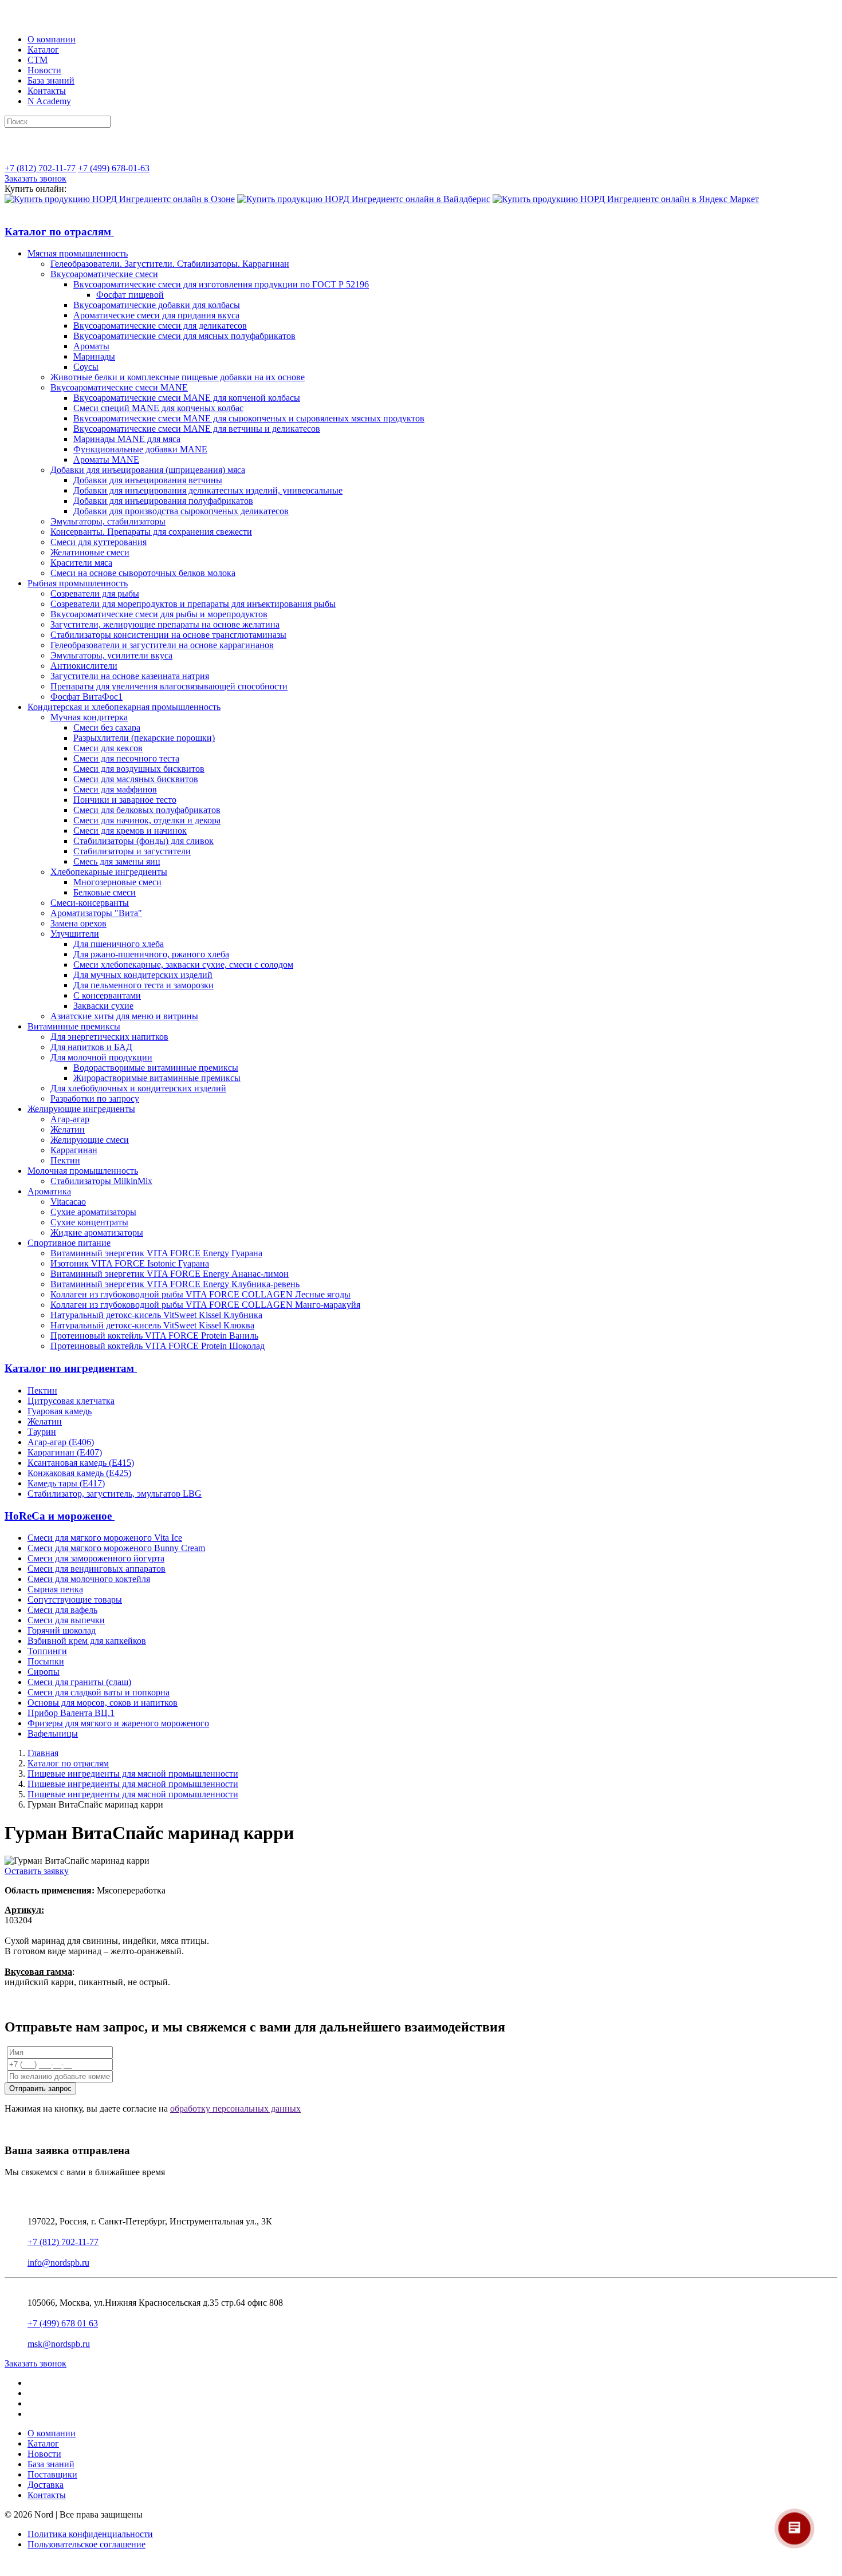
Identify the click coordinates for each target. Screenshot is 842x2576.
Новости (44, 70)
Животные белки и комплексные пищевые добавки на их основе (178, 377)
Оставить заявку (37, 1871)
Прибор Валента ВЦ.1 (71, 1713)
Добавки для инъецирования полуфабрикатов (163, 501)
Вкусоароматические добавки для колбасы (157, 305)
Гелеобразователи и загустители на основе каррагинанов (162, 645)
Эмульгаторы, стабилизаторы (108, 521)
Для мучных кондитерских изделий (143, 975)
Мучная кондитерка (89, 717)
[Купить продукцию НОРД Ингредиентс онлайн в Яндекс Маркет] (626, 199)
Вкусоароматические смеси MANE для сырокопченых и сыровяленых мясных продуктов (249, 418)
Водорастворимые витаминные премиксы (156, 1068)
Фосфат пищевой (130, 295)
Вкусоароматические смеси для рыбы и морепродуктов (159, 614)
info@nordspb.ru (58, 2263)
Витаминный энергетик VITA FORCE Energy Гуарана (156, 1253)
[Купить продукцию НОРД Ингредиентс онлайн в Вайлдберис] (364, 199)
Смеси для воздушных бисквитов (139, 769)
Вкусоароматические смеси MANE (119, 387)
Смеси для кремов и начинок (130, 831)
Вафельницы (53, 1733)
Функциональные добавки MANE (140, 449)
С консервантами (107, 995)
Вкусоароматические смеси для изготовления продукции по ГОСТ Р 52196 (221, 284)
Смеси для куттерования (99, 542)
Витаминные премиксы (74, 1026)
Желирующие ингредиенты (81, 1109)
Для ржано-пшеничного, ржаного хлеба (151, 954)
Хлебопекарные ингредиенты (109, 872)
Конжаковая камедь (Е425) (79, 1473)
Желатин (68, 1129)
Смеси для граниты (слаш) (79, 1682)
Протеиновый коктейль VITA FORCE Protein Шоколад (158, 1346)
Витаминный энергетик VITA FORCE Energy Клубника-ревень (175, 1284)
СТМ (38, 60)
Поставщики (52, 2474)
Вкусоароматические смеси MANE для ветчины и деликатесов (197, 429)
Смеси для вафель (62, 1610)
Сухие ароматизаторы (93, 1212)
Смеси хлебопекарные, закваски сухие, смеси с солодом (183, 964)
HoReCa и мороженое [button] (60, 1516)
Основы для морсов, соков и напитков (103, 1703)
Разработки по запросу (95, 1098)
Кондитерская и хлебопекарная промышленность (124, 707)
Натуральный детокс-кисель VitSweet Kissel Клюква (152, 1325)
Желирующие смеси (90, 1140)
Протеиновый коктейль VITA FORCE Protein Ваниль (154, 1336)
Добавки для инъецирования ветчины (148, 480)
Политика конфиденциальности (90, 2534)
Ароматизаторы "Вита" (96, 913)
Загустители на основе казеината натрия (130, 676)
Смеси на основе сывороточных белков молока (143, 573)
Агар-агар (70, 1119)
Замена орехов (78, 923)
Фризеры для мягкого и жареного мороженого (118, 1723)
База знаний (51, 80)
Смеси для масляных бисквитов (136, 779)
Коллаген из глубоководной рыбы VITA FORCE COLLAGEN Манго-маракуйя (205, 1305)
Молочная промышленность (83, 1171)
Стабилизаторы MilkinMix (101, 1181)
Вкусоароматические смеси (104, 274)
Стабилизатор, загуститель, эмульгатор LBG (115, 1494)
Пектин (65, 1160)
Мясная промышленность (78, 253)
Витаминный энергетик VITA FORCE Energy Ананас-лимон (170, 1274)
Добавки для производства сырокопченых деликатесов (181, 511)
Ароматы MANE (106, 459)
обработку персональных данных (235, 2108)
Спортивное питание (69, 1243)
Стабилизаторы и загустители (132, 851)
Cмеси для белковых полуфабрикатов (147, 810)
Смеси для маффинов (115, 789)
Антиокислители (84, 666)
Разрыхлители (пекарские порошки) (144, 738)
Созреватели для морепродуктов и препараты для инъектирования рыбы (193, 604)
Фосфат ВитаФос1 (86, 697)
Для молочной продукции (101, 1057)
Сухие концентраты (89, 1222)
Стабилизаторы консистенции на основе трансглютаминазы (168, 635)
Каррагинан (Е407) (65, 1452)
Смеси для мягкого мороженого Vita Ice (105, 1538)
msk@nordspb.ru (59, 2344)
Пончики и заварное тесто (125, 800)
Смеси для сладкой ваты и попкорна (99, 1692)
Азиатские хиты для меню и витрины (124, 1016)
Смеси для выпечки (66, 1620)
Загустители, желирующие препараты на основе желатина (165, 624)
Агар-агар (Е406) (61, 1442)
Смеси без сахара (107, 727)
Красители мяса (81, 563)
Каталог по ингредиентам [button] (71, 1368)
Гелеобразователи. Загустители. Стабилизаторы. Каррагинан (170, 264)
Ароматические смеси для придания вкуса (156, 315)
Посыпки (46, 1661)
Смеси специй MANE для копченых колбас (158, 408)
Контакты (47, 91)
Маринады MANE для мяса (127, 439)
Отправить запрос (40, 2088)
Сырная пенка (55, 1589)
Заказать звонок (36, 178)
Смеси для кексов (108, 748)
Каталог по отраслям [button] (59, 232)
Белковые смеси (105, 892)
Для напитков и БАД (91, 1047)
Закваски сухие (103, 1006)
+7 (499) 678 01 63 (63, 2323)
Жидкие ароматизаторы (97, 1232)
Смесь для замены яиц (117, 861)
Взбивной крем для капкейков (87, 1641)
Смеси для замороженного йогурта (96, 1558)
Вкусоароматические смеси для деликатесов (160, 326)
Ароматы (91, 346)
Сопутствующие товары (75, 1599)
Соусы (86, 367)
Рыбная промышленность (78, 583)
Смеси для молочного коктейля (89, 1579)
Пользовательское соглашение (86, 2544)
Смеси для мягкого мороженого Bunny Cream (116, 1548)
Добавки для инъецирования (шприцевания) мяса (148, 470)
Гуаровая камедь (60, 1411)
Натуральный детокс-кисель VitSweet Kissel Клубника (156, 1315)
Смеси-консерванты (90, 903)
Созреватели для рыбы (95, 593)
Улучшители (75, 934)
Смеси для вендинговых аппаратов (97, 1569)
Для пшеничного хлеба (119, 944)
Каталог (43, 50)
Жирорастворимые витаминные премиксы (157, 1078)
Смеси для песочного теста (126, 758)
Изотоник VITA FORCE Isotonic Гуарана (130, 1263)
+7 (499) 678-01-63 (114, 168)
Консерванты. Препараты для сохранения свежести (151, 532)
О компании (52, 39)
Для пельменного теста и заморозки (143, 985)
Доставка (46, 2485)
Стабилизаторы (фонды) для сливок (143, 841)
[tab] (421, 232)
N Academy (49, 101)
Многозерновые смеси (117, 882)
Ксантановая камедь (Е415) (81, 1463)
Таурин (42, 1432)
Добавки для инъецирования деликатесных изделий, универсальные (208, 490)
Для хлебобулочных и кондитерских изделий (138, 1088)
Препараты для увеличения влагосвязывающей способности (169, 686)
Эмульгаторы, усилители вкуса (111, 655)
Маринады (94, 356)
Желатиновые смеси (90, 552)
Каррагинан (74, 1150)
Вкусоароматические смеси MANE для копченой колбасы (187, 398)
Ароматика (49, 1191)
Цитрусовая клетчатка (71, 1401)
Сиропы (44, 1672)
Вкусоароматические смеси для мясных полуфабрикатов (184, 336)
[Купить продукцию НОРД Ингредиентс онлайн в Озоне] (120, 199)
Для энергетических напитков (109, 1037)
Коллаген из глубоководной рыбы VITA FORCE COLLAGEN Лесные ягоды (200, 1294)
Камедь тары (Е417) (66, 1483)
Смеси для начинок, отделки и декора (147, 820)
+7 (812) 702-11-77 (40, 168)
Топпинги (47, 1651)
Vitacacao (68, 1202)
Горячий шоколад (62, 1630)
